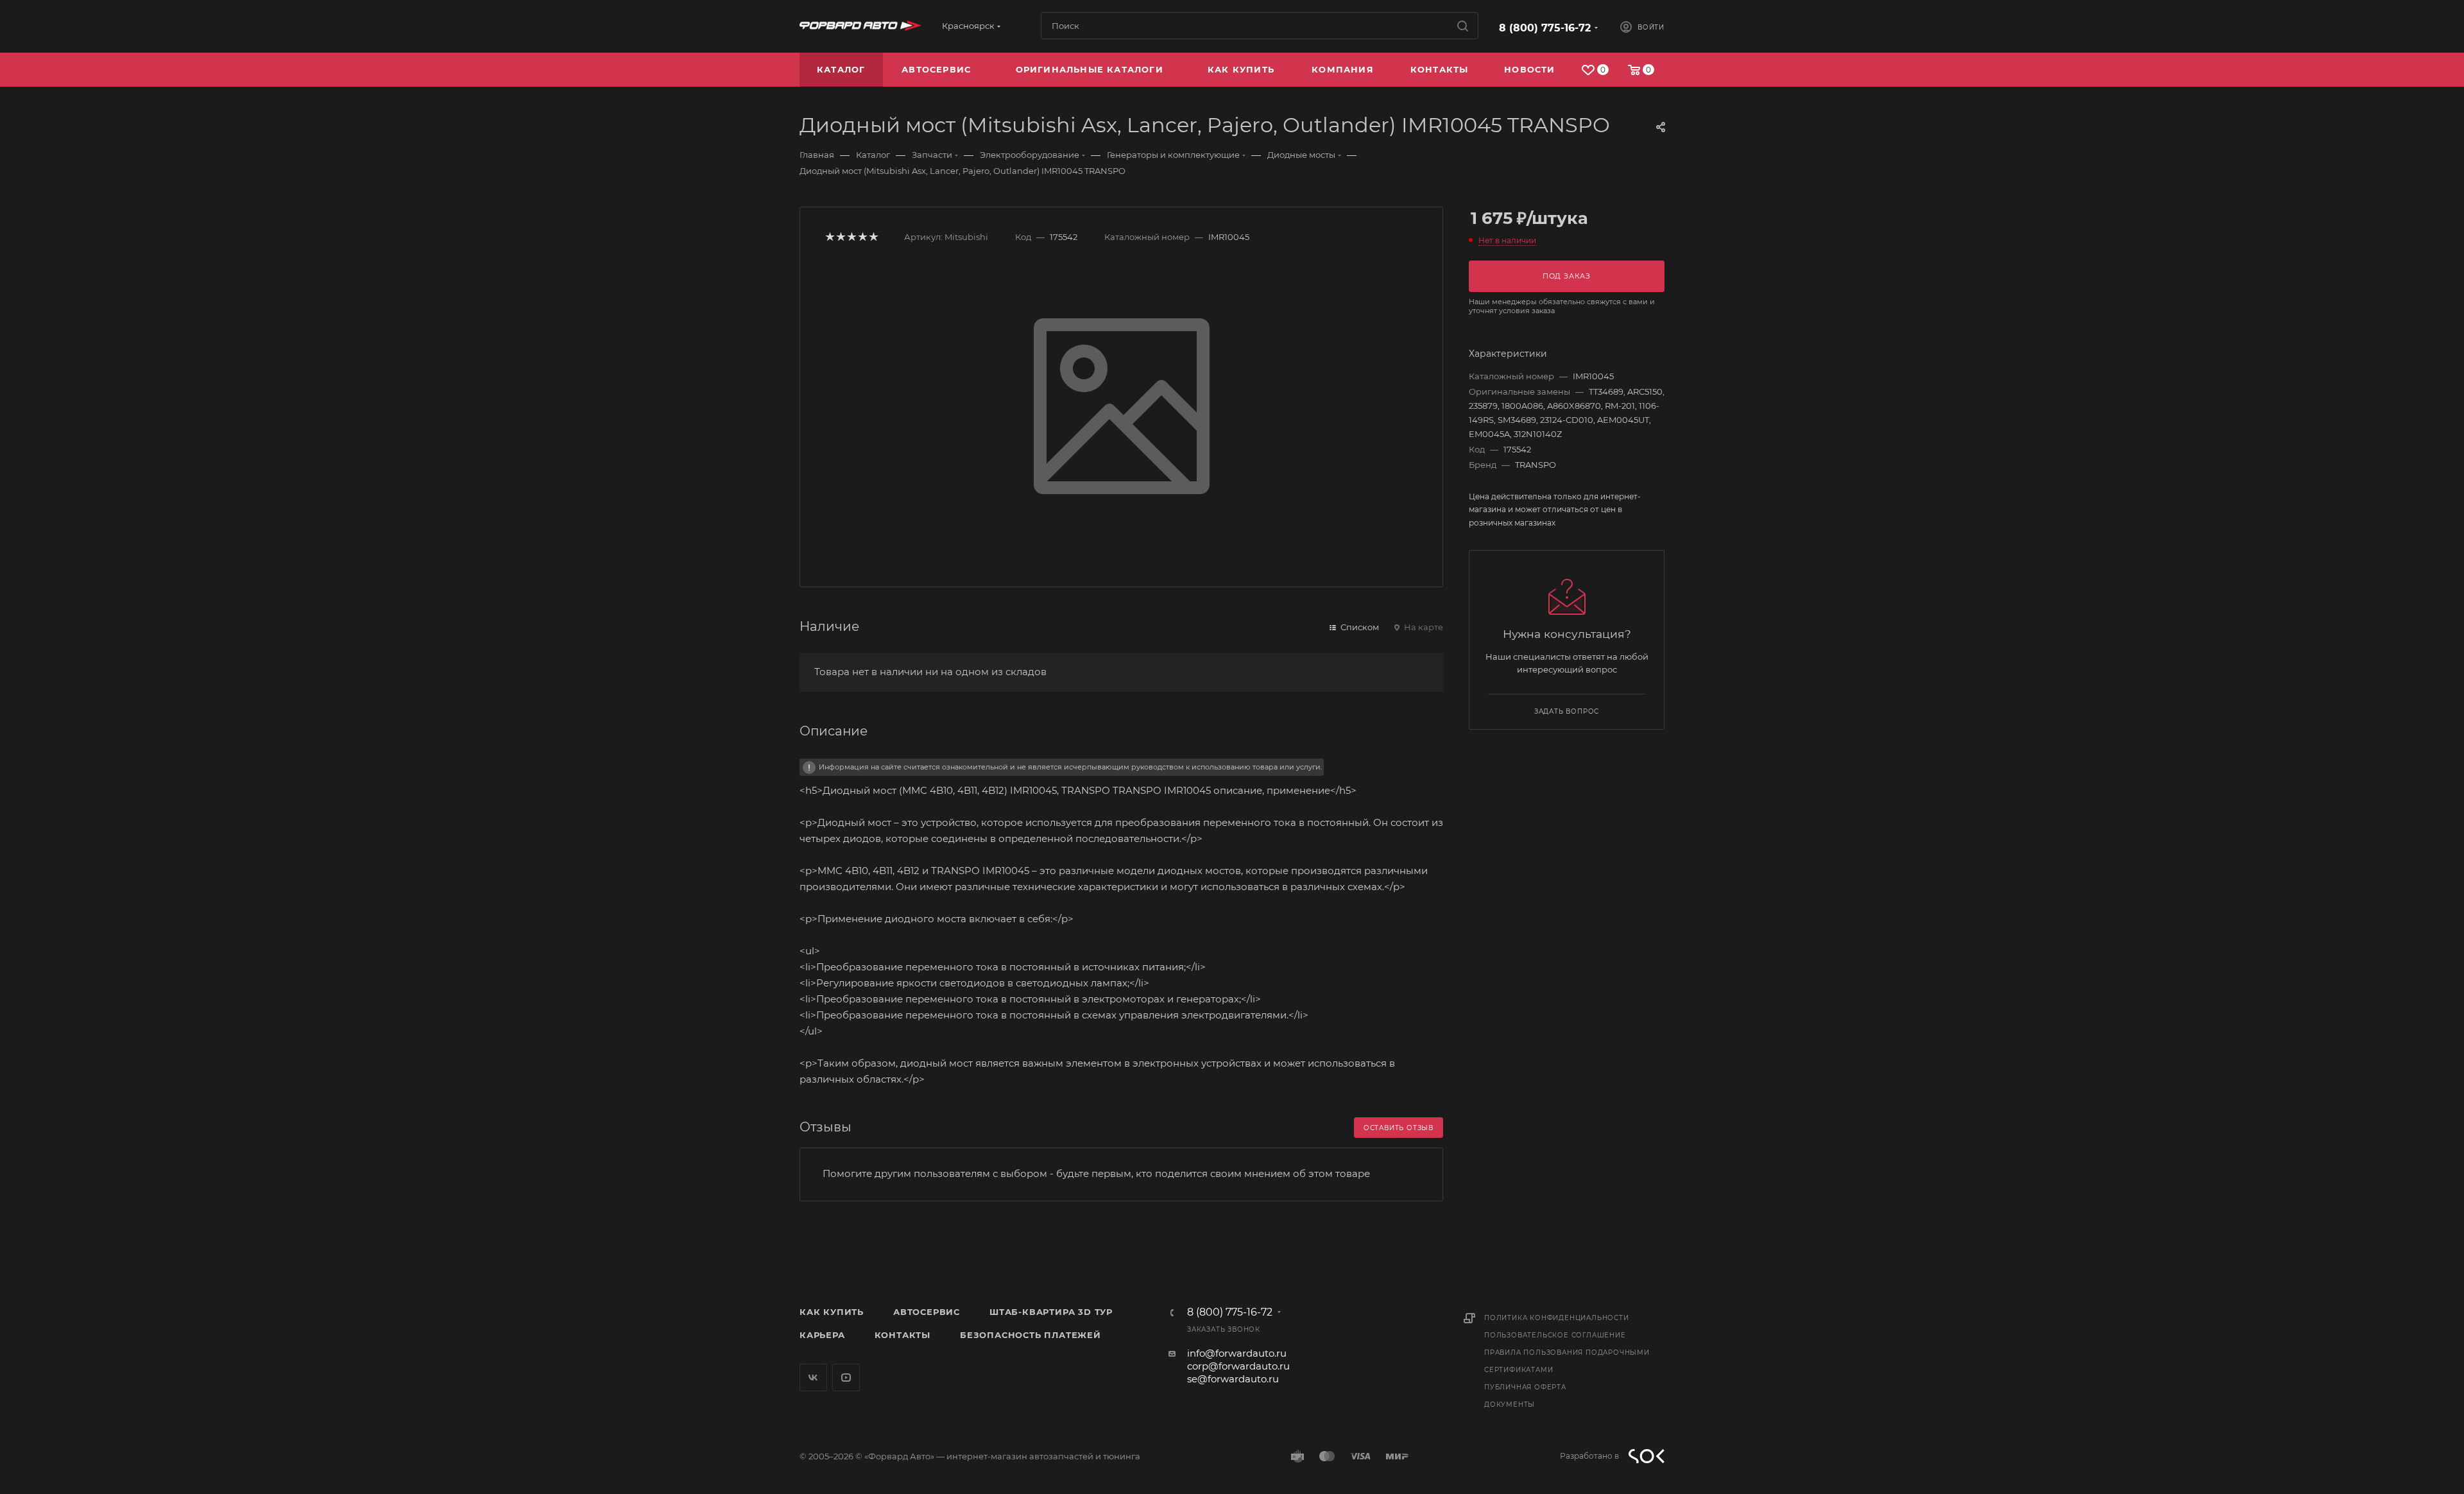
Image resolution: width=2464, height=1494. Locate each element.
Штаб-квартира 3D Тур (1051, 1312)
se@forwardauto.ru (1233, 1379)
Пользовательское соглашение (1555, 1335)
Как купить (832, 1312)
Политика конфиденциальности (1557, 1318)
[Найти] (1463, 26)
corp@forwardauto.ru (1238, 1366)
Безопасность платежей (1031, 1335)
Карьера (822, 1335)
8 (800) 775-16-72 (1545, 28)
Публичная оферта (1525, 1387)
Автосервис (927, 1312)
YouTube (846, 1378)
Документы (1510, 1404)
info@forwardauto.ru (1237, 1353)
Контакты (903, 1335)
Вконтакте (813, 1378)
